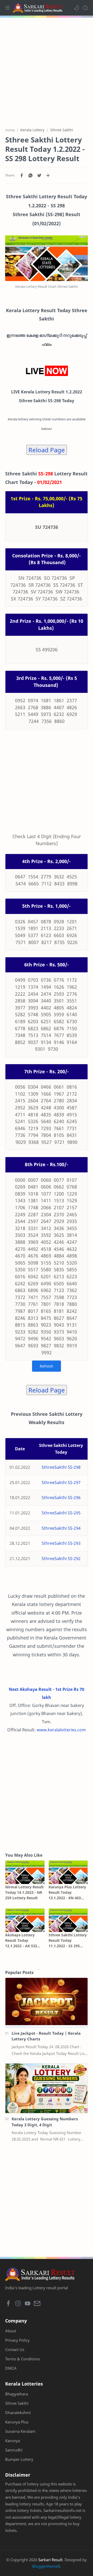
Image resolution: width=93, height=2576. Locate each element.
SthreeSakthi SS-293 (61, 1543)
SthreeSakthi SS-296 (61, 1498)
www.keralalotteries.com (61, 1730)
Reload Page (47, 450)
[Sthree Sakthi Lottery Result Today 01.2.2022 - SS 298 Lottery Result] (47, 258)
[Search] (85, 8)
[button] (76, 8)
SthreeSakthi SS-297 (61, 1482)
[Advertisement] (47, 70)
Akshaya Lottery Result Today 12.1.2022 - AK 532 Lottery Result (21, 1940)
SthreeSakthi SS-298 (61, 1467)
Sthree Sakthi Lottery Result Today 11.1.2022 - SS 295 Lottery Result (68, 1940)
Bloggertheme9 (46, 2566)
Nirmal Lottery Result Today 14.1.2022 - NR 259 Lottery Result (24, 1892)
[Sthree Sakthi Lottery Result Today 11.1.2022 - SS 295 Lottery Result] (68, 1920)
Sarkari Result (50, 2560)
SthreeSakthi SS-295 (61, 1513)
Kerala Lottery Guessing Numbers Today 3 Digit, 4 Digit (45, 2122)
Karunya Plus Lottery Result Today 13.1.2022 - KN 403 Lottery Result (67, 1892)
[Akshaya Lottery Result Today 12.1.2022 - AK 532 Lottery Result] (25, 1920)
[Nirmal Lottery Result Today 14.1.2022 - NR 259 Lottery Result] (25, 1872)
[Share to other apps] (48, 175)
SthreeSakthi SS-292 (61, 1559)
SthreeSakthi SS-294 (61, 1528)
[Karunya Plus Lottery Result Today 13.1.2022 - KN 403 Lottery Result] (68, 1872)
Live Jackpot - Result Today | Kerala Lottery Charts (46, 2036)
